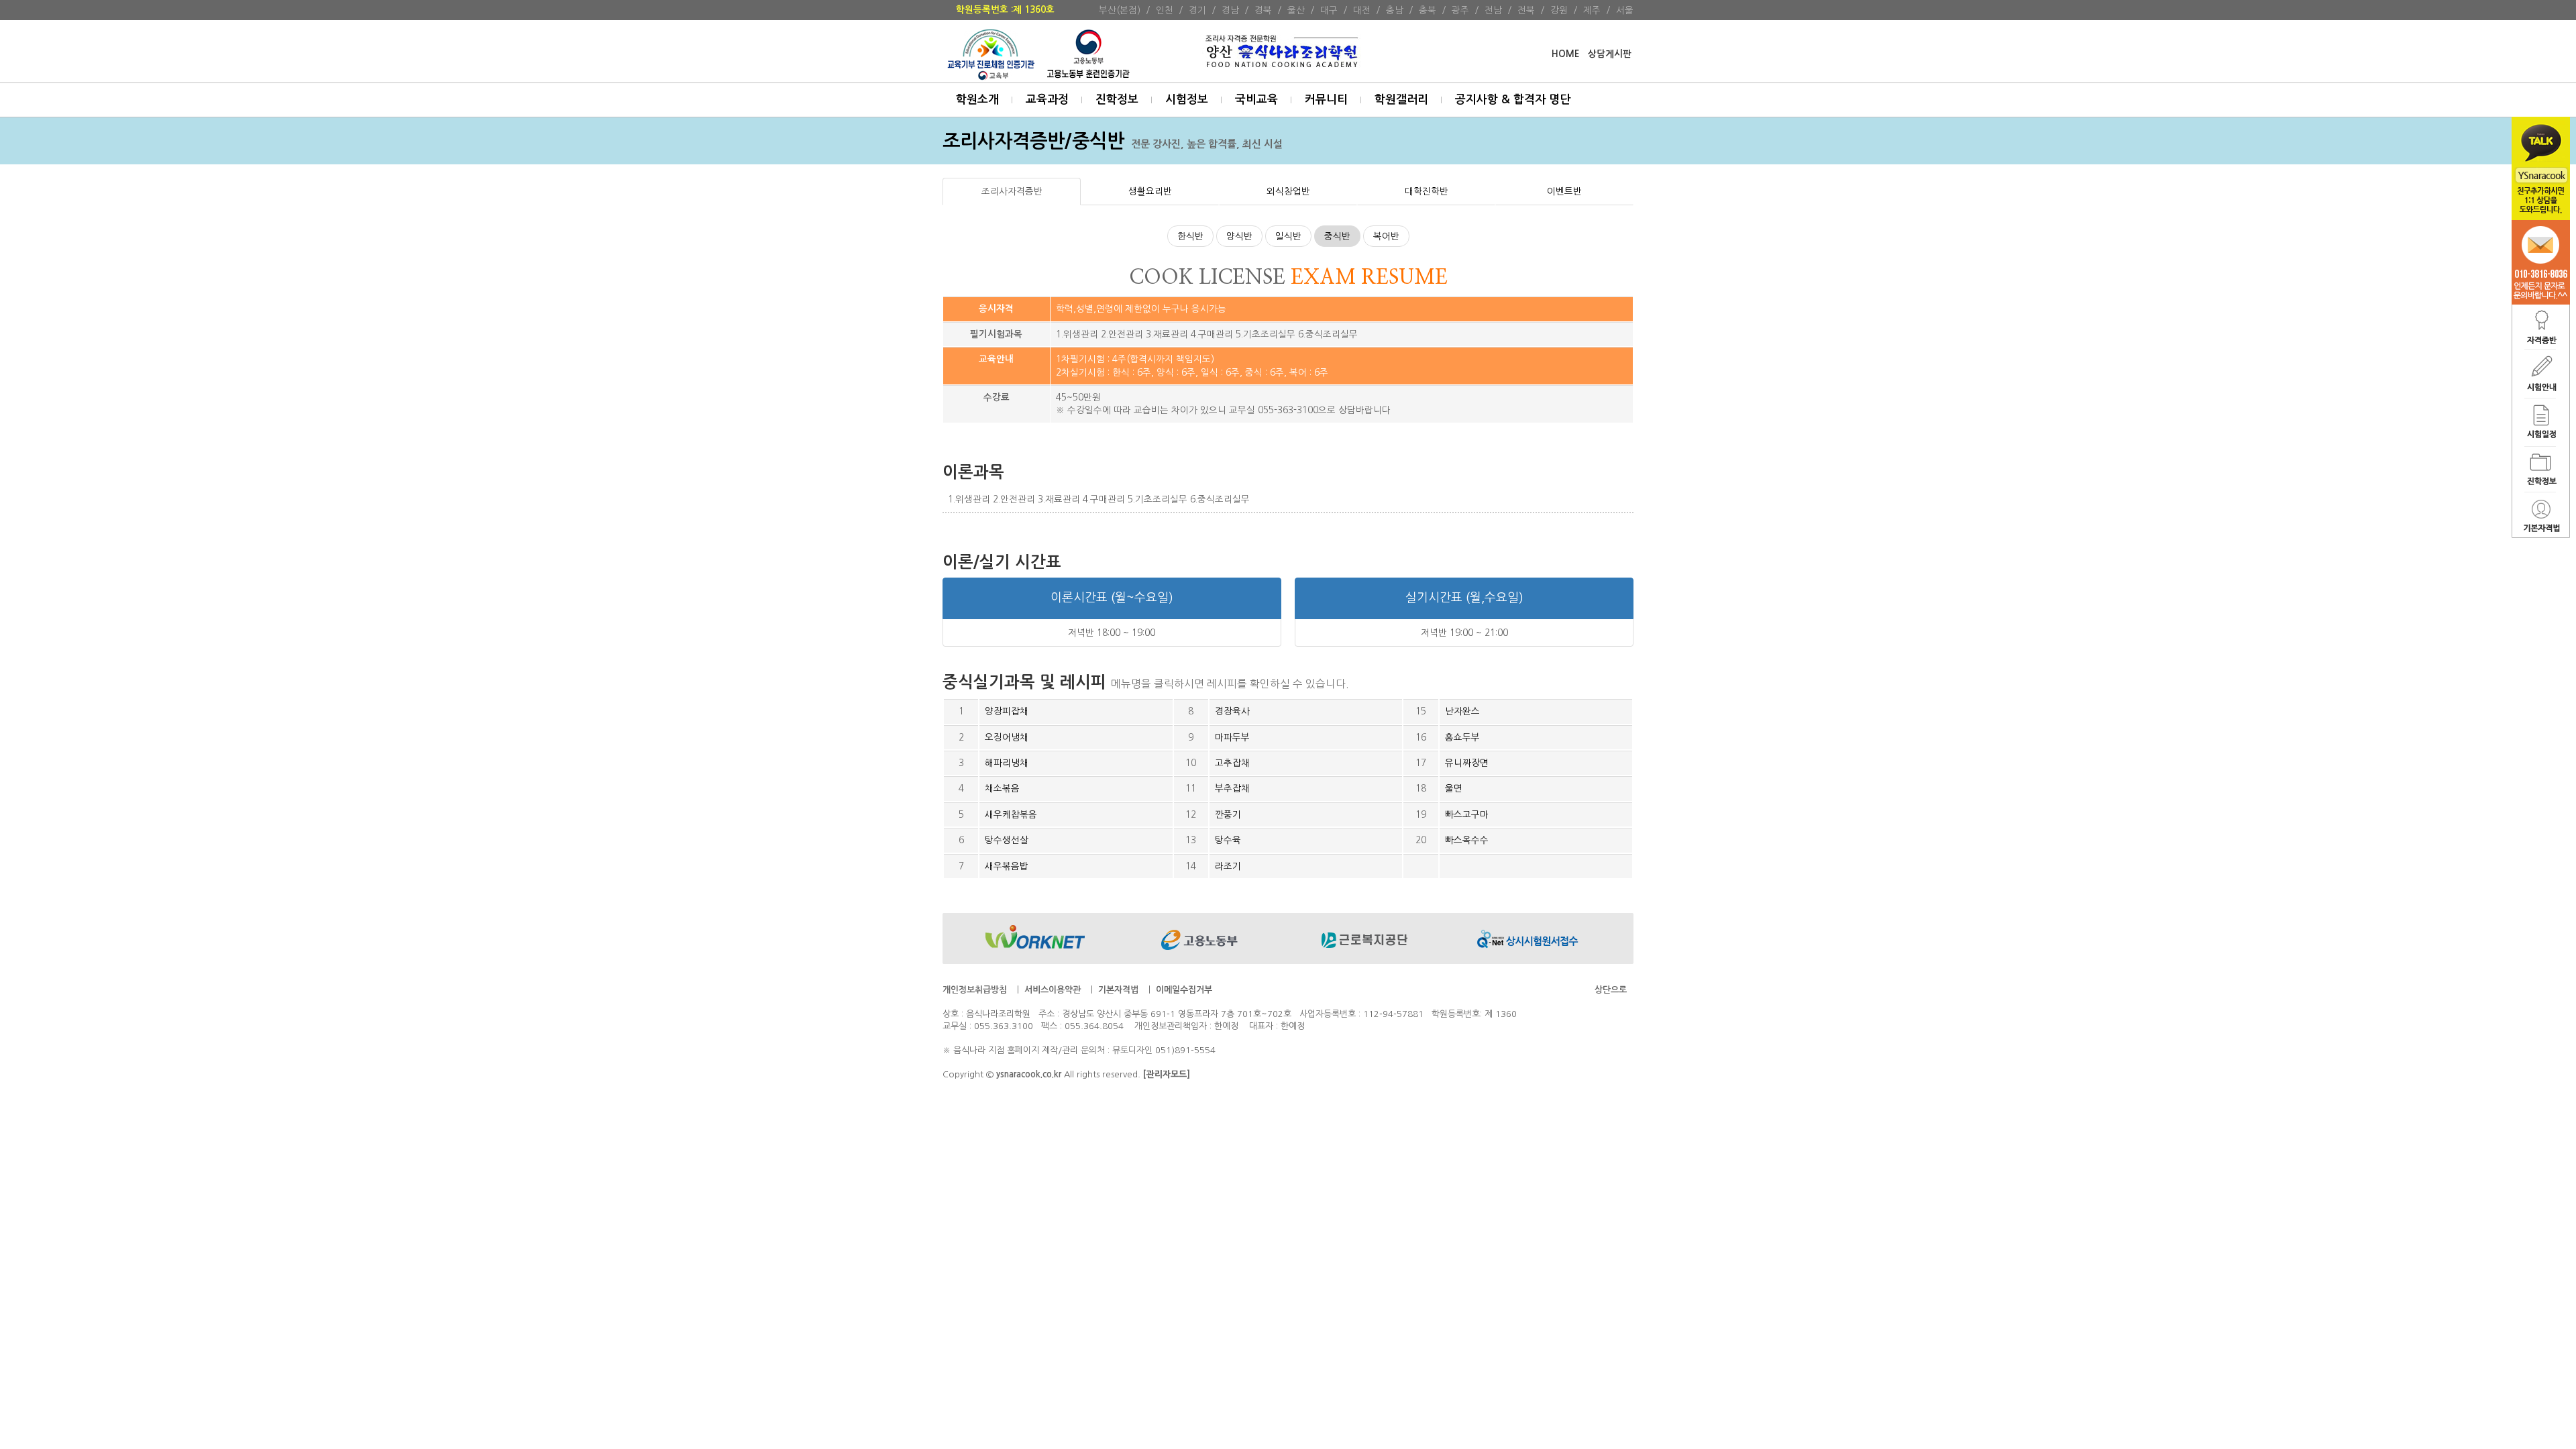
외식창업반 (1288, 191)
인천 (1165, 10)
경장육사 (1232, 711)
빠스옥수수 (1467, 840)
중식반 (1337, 236)
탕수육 (1228, 840)
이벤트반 (1564, 191)
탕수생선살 (1007, 840)
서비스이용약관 (1053, 990)
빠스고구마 (1467, 814)
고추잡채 (1232, 763)
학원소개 (977, 100)
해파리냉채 (1007, 763)
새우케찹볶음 (1011, 814)
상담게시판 (1610, 54)
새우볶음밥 (1007, 866)
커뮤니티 (1326, 100)
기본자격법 (1118, 990)
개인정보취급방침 (975, 990)
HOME (1565, 54)
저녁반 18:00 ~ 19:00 (1112, 633)
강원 (1559, 10)
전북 (1526, 10)
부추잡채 (1232, 788)
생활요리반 (1150, 191)
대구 (1329, 10)
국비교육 (1256, 100)
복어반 (1386, 236)
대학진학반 (1427, 191)
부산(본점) (1120, 10)
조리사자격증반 (1012, 191)
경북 (1263, 10)
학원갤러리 (1401, 100)
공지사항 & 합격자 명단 (1513, 100)
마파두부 (1232, 737)
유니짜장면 (1467, 763)
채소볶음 (1002, 788)
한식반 (1190, 236)
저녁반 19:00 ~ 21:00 (1464, 633)
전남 (1493, 10)
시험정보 (1187, 100)
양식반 (1239, 236)
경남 (1230, 10)
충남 (1395, 10)
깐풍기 (1228, 814)
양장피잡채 (1007, 711)
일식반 (1288, 236)
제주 (1592, 10)
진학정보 (1117, 100)
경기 (1197, 10)
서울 (1625, 10)
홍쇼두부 (1462, 737)
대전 (1362, 10)
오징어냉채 (1007, 737)
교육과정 (1047, 100)
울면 (1454, 788)
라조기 (1228, 866)
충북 (1428, 10)
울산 (1296, 10)
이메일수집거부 (1184, 990)
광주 (1460, 10)
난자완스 (1462, 711)
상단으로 (1611, 990)
